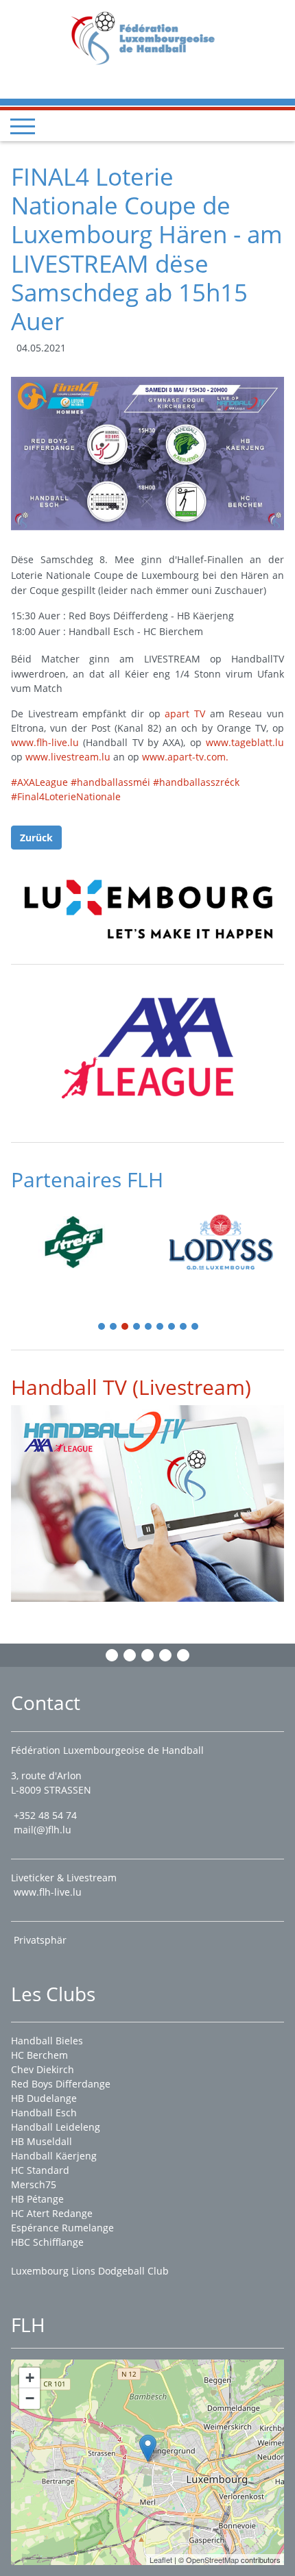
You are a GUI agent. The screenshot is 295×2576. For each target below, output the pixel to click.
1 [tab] (102, 1327)
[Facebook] (112, 1655)
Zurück (36, 838)
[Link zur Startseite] (148, 37)
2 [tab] (114, 1327)
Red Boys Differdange (61, 2084)
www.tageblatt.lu (245, 742)
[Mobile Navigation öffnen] (23, 126)
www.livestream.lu (68, 757)
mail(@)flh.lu (43, 1830)
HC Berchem (39, 2055)
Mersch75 (34, 2184)
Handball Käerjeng (54, 2156)
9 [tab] (196, 1327)
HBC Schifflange (47, 2242)
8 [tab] (184, 1327)
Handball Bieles (47, 2041)
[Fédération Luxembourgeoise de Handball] (148, 2448)
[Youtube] (165, 1655)
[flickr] (183, 1655)
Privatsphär (42, 1940)
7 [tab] (172, 1327)
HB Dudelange (44, 2098)
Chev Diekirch (43, 2069)
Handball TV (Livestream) (131, 1387)
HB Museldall (42, 2141)
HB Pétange (37, 2199)
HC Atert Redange (52, 2213)
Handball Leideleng (56, 2127)
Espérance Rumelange (62, 2228)
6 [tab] (161, 1327)
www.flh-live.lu (45, 742)
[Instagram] (130, 1655)
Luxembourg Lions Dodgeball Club (90, 2271)
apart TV (185, 714)
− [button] (30, 2398)
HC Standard (40, 2170)
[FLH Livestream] (147, 1503)
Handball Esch (44, 2113)
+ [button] (30, 2378)
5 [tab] (149, 1327)
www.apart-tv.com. (185, 757)
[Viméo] (147, 1655)
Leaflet (161, 2560)
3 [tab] (126, 1327)
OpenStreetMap (212, 2560)
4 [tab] (137, 1327)
